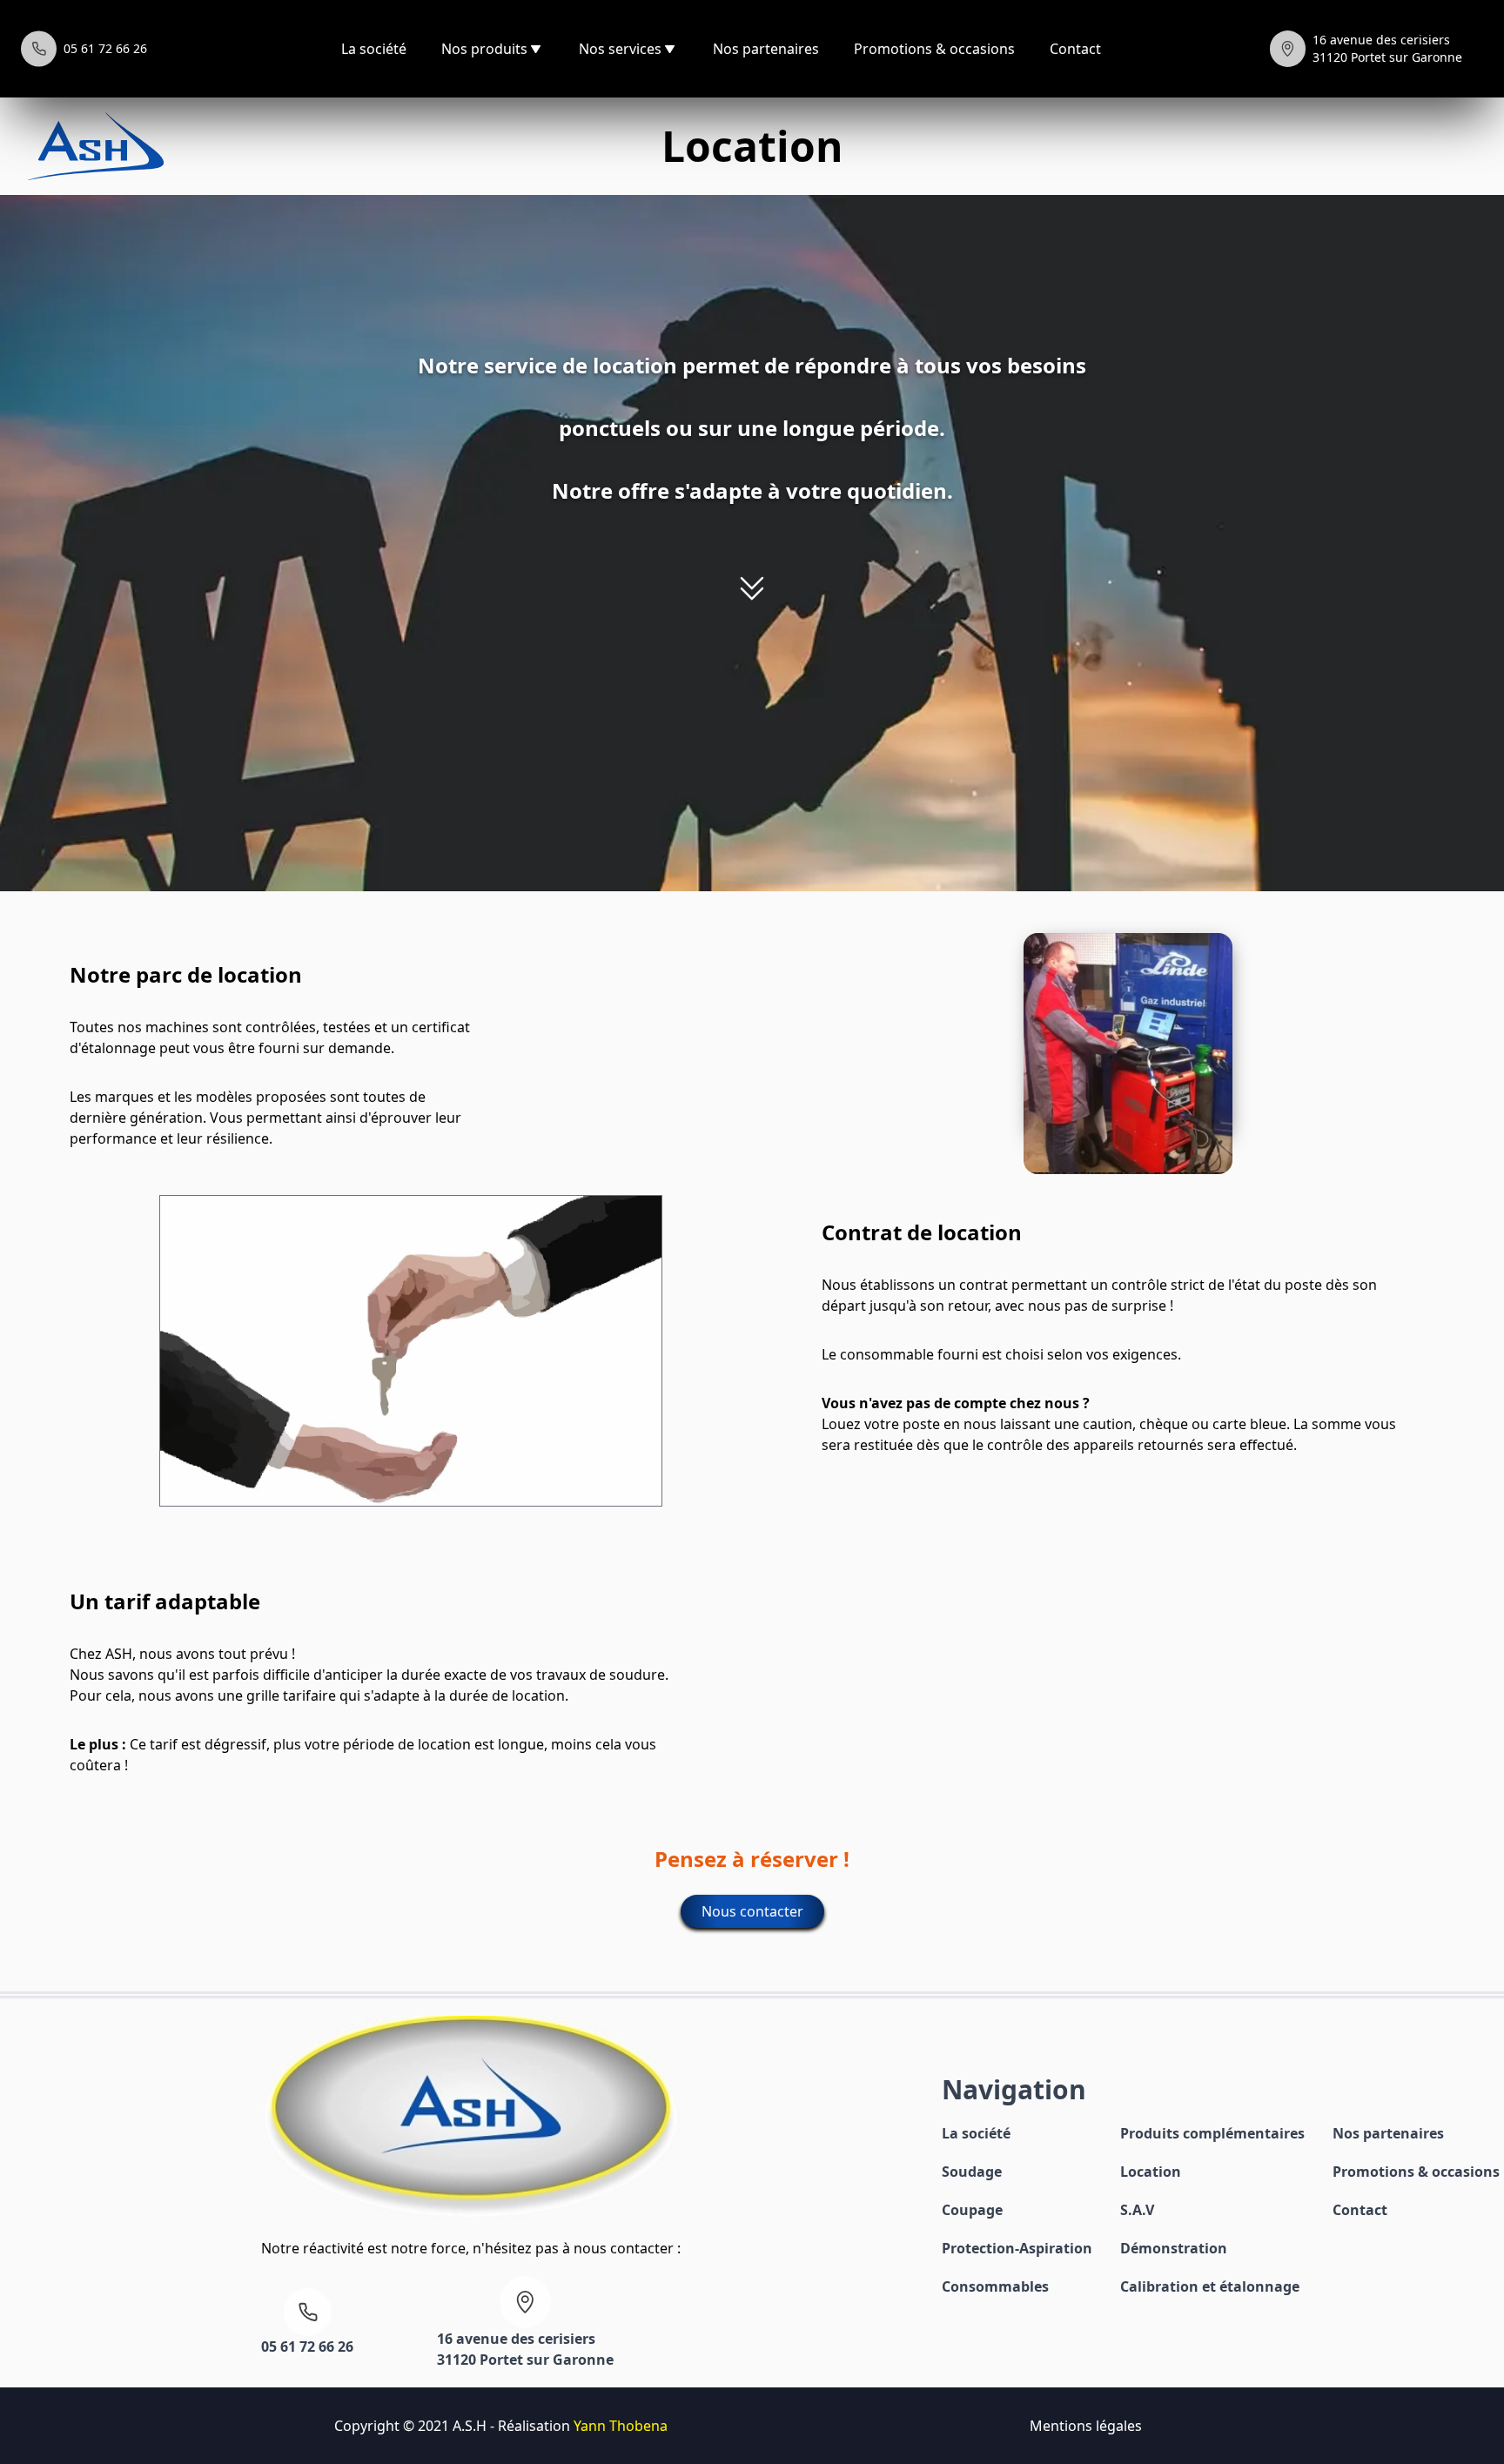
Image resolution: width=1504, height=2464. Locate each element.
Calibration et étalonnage (1210, 2286)
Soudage (972, 2172)
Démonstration (1174, 2248)
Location (1151, 2172)
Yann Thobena (621, 2426)
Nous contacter (752, 1911)
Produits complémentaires (1212, 2133)
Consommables (995, 2286)
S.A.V (1137, 2210)
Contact (1075, 49)
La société (374, 49)
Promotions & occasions (934, 49)
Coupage (972, 2210)
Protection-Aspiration (1017, 2248)
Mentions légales (1086, 2426)
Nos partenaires (766, 49)
